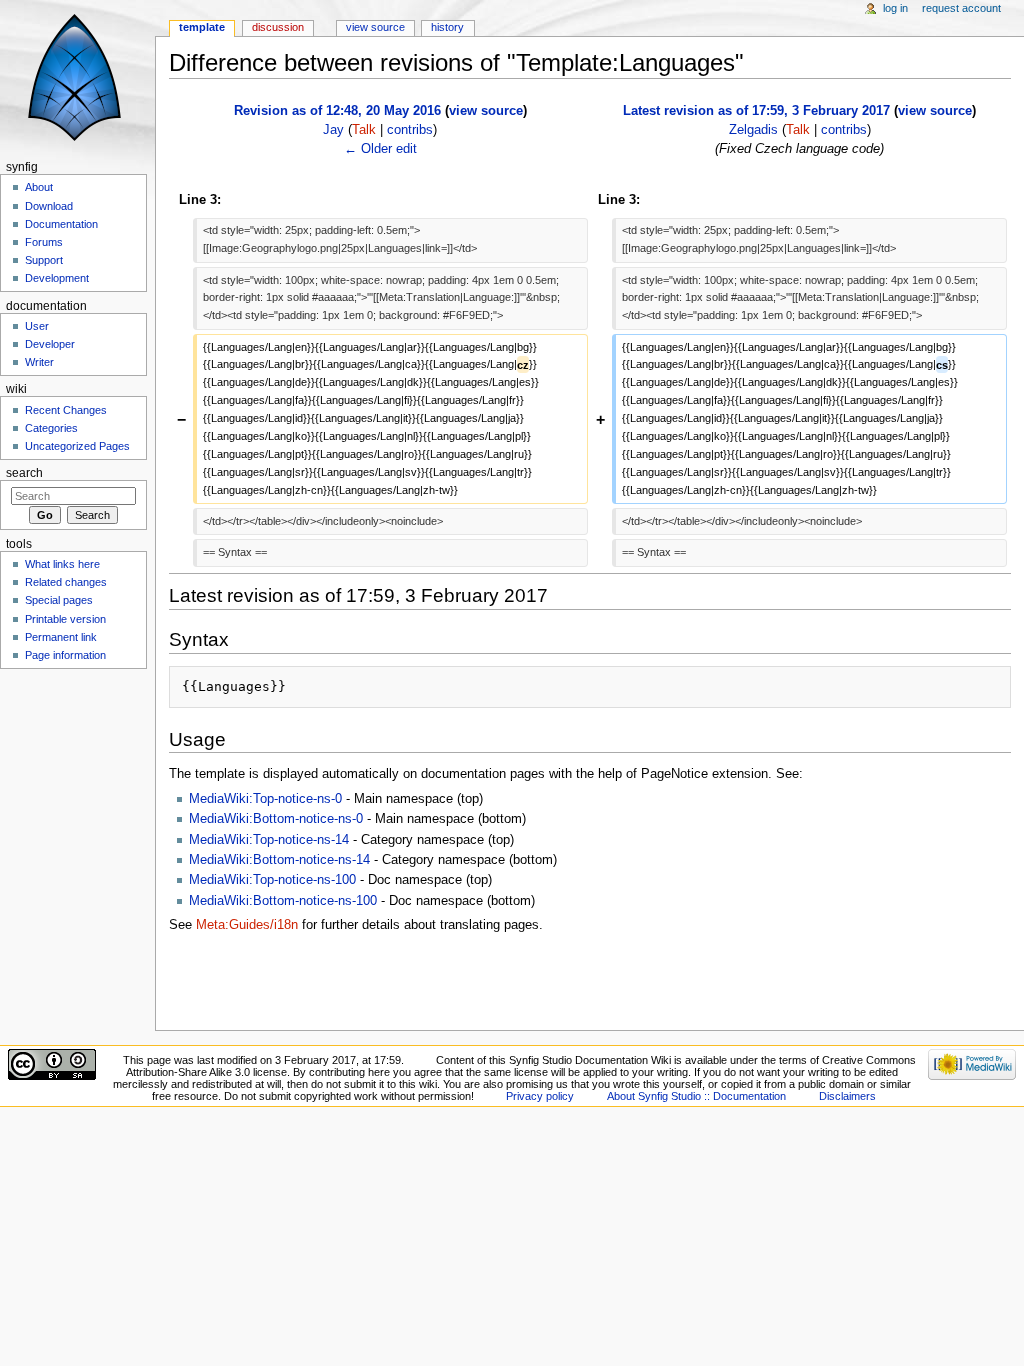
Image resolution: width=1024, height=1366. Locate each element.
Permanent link (61, 637)
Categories (51, 428)
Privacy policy (540, 1096)
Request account (961, 8)
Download (49, 206)
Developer (50, 344)
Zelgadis (753, 130)
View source (375, 27)
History (447, 27)
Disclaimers (847, 1096)
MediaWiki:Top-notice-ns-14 (269, 840)
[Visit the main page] (77, 77)
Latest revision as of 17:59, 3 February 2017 (756, 111)
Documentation (61, 224)
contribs (410, 130)
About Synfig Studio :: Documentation (696, 1096)
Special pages (59, 600)
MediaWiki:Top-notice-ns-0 (265, 799)
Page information (65, 655)
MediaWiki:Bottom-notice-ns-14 (279, 860)
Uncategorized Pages (77, 446)
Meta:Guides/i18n (247, 925)
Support (44, 260)
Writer (39, 362)
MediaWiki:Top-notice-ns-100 (272, 880)
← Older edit (380, 149)
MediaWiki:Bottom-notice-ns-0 (276, 819)
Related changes (66, 582)
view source (486, 111)
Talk (364, 130)
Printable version (65, 619)
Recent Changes (66, 410)
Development (57, 278)
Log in (895, 8)
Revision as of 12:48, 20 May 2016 (337, 111)
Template (202, 27)
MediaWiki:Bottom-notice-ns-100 (283, 901)
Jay (333, 130)
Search (24, 473)
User (37, 326)
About (39, 187)
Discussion (278, 27)
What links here (62, 564)
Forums (44, 242)
